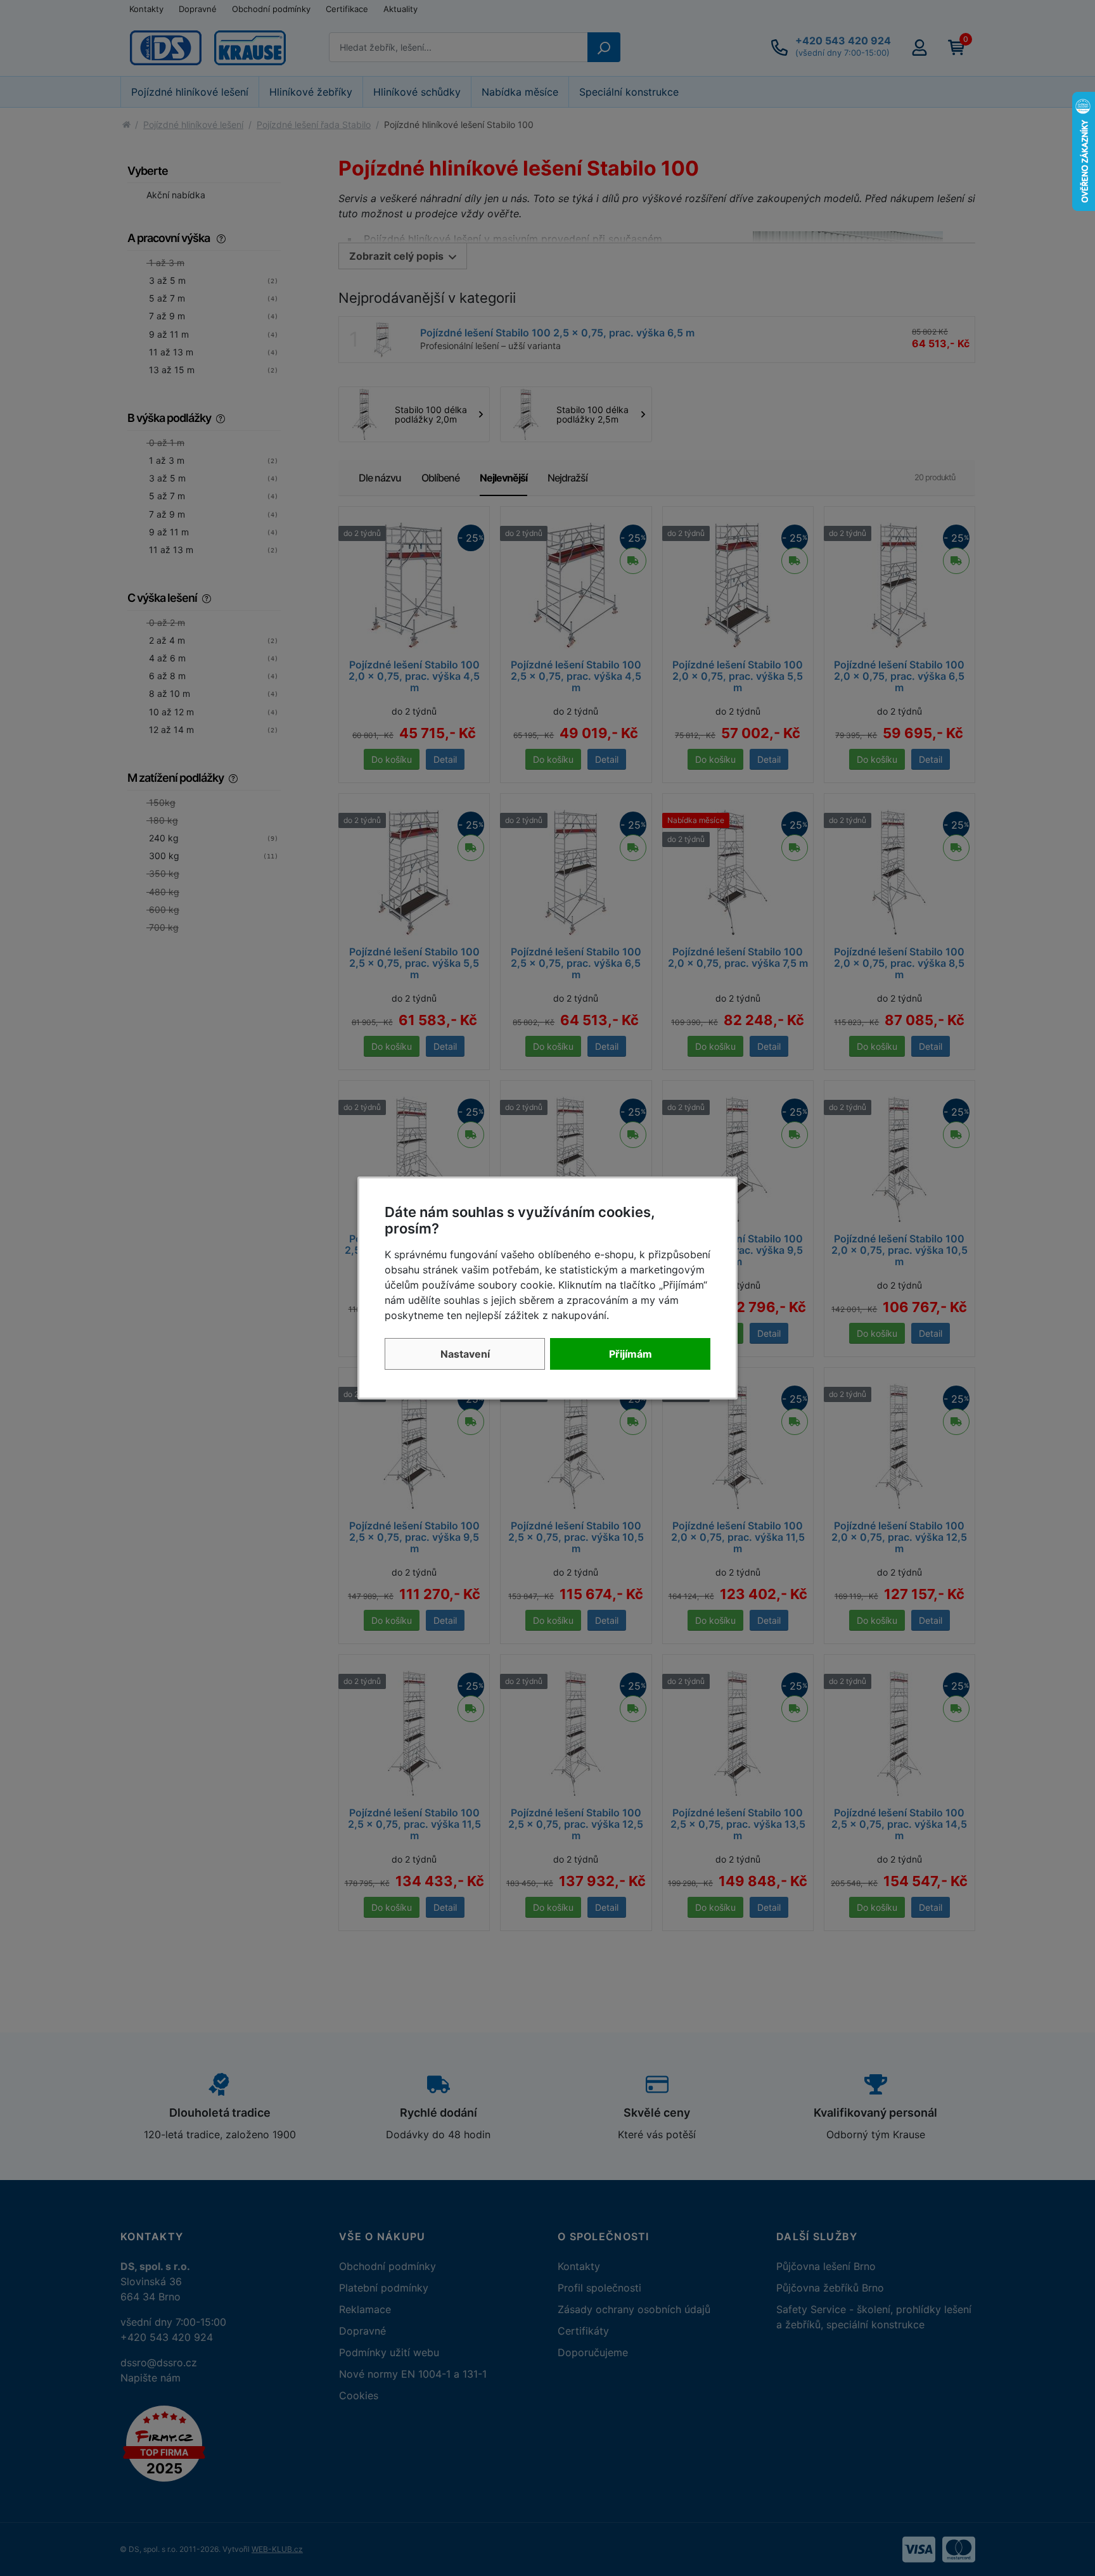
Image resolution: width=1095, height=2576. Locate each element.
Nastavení (465, 1354)
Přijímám (631, 1354)
